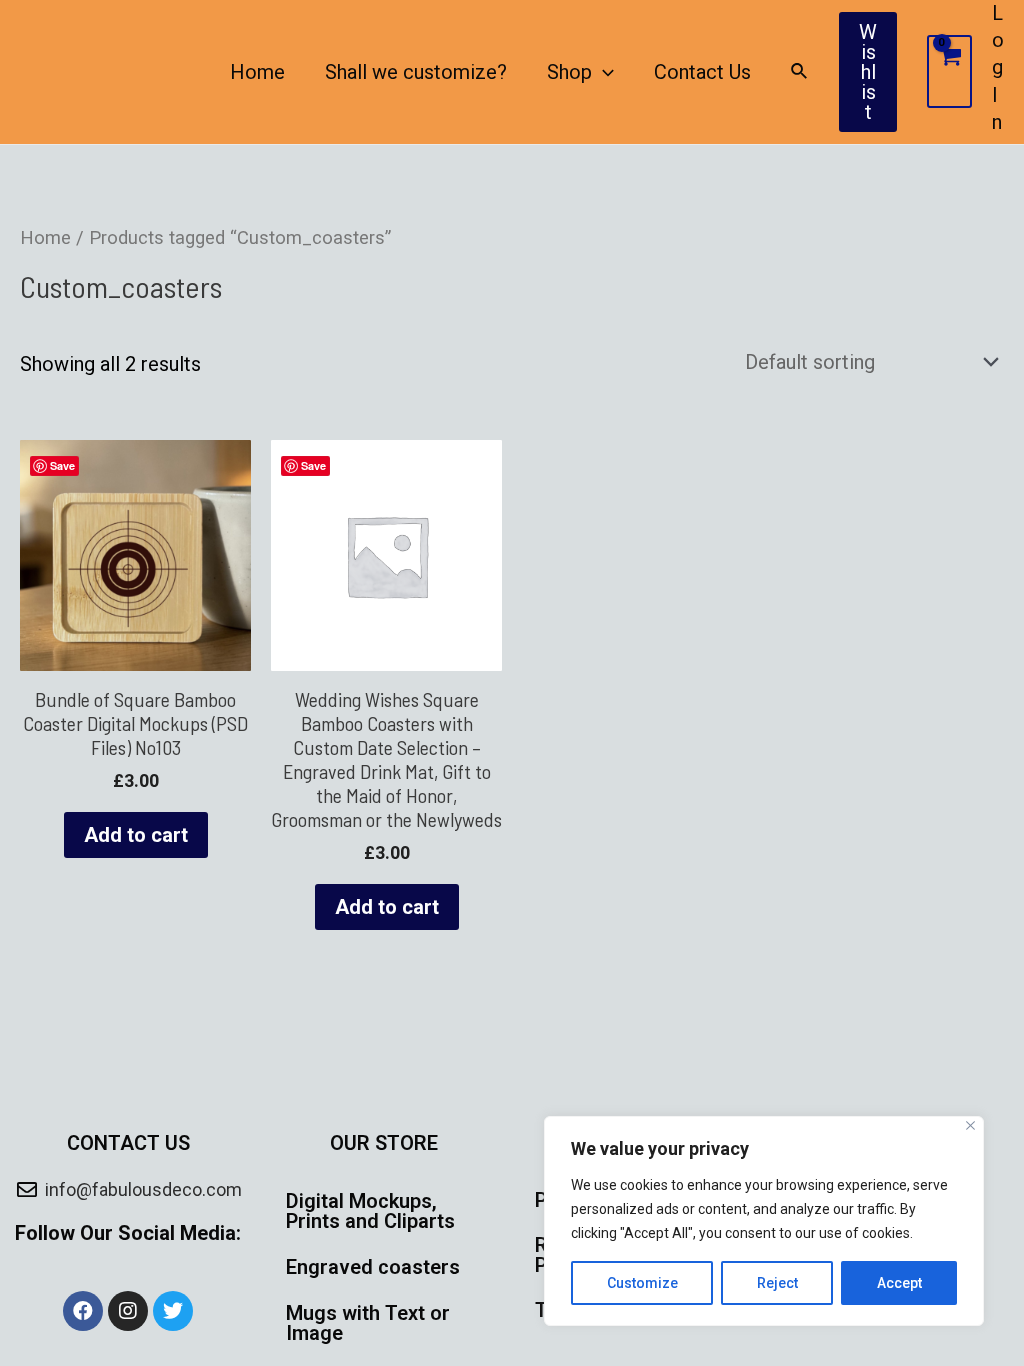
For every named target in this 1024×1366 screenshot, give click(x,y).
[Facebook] (83, 1311)
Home (257, 72)
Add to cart (136, 835)
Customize (642, 1283)
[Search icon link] (800, 71)
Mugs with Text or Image (368, 1323)
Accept (899, 1283)
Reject (777, 1283)
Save (62, 465)
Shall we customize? (416, 72)
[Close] (970, 1125)
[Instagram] (128, 1311)
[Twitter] (173, 1311)
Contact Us (702, 72)
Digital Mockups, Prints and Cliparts (370, 1211)
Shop (569, 72)
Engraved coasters (373, 1267)
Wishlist (868, 72)
